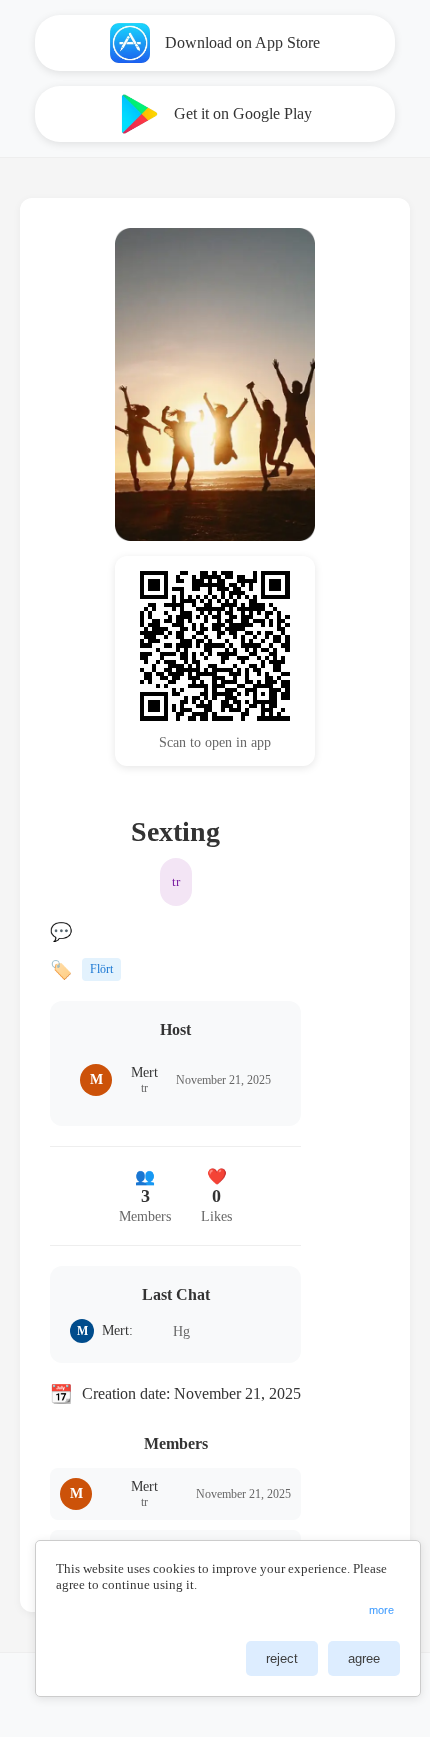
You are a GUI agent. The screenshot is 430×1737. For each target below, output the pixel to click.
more (381, 1610)
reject (282, 1658)
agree (364, 1658)
